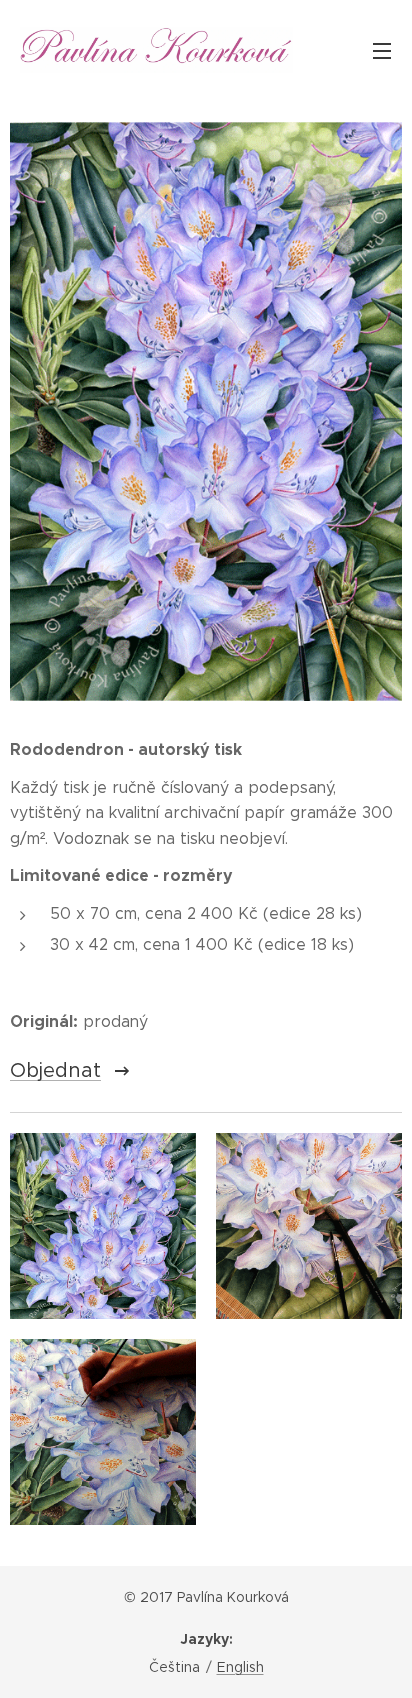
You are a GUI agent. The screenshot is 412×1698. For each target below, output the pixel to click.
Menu (382, 50)
